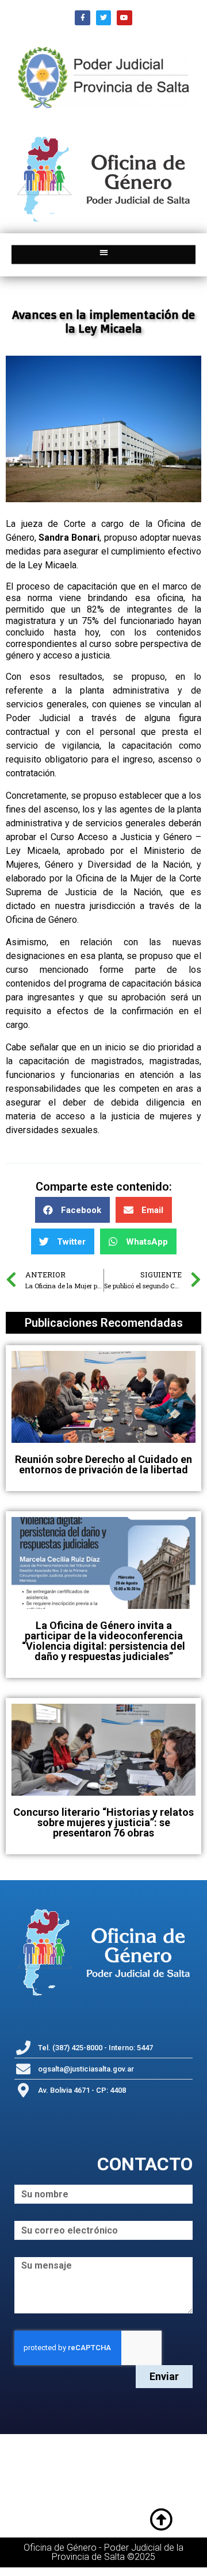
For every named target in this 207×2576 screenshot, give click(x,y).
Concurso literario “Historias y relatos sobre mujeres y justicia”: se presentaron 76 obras (103, 1822)
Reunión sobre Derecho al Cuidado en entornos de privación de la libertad (103, 1464)
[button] (104, 252)
